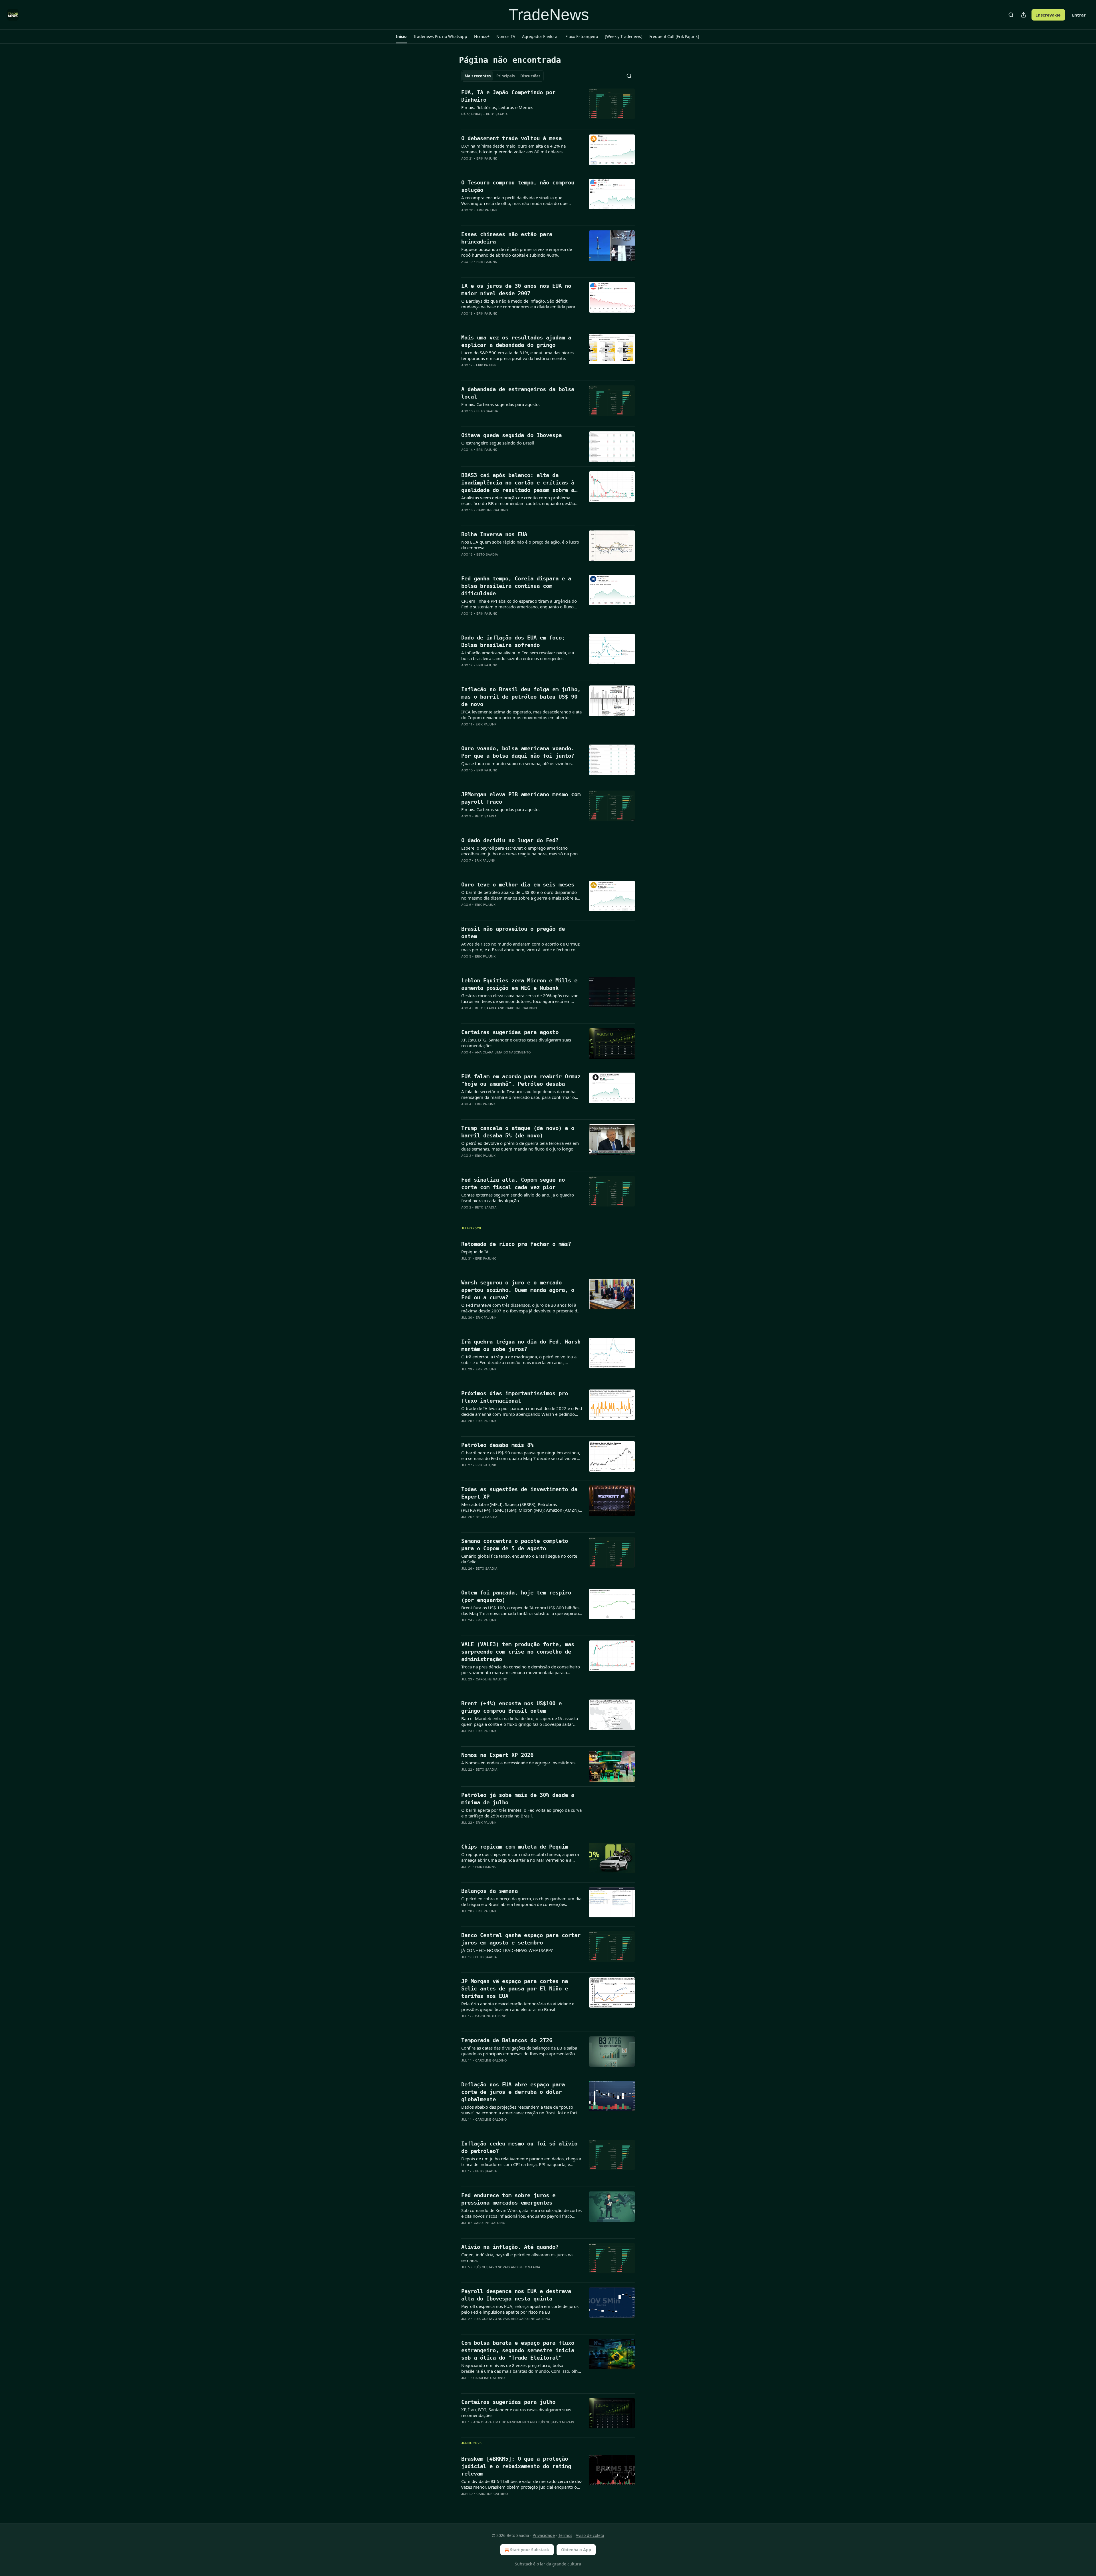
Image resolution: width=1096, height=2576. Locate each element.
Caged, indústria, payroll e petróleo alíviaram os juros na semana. (517, 2257)
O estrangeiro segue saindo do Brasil (498, 443)
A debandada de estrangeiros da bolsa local (518, 393)
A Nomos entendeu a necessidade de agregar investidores (518, 1763)
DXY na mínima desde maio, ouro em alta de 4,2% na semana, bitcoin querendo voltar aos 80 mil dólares (513, 149)
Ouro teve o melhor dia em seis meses (518, 884)
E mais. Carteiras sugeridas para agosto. (500, 404)
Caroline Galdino (492, 510)
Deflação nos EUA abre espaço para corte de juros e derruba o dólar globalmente (513, 2092)
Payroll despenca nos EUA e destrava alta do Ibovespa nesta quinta (516, 2295)
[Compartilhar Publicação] (1024, 15)
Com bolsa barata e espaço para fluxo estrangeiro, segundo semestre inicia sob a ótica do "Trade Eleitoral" (518, 2350)
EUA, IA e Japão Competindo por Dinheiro (508, 96)
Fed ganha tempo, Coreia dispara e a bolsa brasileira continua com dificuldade (516, 586)
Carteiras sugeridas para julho (508, 2402)
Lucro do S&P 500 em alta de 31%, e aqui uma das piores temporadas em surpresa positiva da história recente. (517, 355)
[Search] (1011, 15)
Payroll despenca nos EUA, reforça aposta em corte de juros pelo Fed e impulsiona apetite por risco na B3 (520, 2309)
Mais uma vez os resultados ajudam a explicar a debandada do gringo (516, 341)
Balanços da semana (489, 1891)
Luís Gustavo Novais (492, 2267)
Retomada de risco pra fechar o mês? (516, 1244)
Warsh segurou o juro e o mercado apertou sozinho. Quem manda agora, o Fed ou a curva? (518, 1290)
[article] (548, 107)
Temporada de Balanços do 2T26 (507, 2040)
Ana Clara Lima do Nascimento (503, 1052)
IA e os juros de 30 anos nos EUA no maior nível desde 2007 (516, 289)
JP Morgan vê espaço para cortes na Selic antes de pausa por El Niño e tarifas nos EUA (515, 1988)
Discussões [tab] (530, 76)
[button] (401, 37)
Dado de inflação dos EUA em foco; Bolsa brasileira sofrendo (513, 641)
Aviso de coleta (590, 2535)
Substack (523, 2564)
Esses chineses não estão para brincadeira (507, 238)
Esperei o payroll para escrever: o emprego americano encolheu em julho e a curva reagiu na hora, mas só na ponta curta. (521, 851)
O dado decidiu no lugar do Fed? (510, 840)
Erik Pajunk (487, 158)
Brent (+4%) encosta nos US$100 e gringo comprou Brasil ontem (511, 1707)
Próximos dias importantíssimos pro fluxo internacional (515, 1397)
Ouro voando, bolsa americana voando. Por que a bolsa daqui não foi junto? (518, 752)
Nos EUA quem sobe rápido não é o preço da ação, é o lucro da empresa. (520, 545)
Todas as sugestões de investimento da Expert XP (519, 1493)
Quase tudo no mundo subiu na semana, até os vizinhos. (517, 763)
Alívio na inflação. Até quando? (510, 2247)
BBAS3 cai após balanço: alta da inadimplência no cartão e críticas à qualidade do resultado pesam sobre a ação (518, 483)
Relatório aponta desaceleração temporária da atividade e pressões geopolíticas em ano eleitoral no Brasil (518, 2006)
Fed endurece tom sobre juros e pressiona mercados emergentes (508, 2199)
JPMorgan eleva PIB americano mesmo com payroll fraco (521, 798)
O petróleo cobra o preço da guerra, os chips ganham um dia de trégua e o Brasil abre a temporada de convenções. (521, 1901)
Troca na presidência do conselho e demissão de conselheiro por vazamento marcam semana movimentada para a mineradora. (521, 1670)
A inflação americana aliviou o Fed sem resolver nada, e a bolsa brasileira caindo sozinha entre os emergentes (518, 655)
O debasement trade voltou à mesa (511, 138)
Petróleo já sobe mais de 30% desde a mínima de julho (518, 1799)
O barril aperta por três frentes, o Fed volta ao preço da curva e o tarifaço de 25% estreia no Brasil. (521, 1813)
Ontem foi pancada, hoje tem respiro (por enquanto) (516, 1596)
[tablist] (502, 76)
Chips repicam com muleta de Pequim (515, 1847)
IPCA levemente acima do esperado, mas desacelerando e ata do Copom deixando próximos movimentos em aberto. (521, 715)
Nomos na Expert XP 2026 (497, 1755)
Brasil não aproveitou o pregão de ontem (513, 932)
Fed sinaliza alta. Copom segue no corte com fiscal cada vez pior (513, 1183)
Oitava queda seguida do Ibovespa (511, 435)
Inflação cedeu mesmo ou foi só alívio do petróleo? (519, 2147)
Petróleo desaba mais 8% (497, 1445)
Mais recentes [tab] (478, 76)
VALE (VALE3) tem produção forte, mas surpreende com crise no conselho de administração (518, 1652)
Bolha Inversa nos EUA (494, 534)
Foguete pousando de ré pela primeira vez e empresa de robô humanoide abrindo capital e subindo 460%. (517, 252)
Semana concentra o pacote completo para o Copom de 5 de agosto (515, 1545)
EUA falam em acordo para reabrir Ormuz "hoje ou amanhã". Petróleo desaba (521, 1080)
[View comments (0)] (503, 122)
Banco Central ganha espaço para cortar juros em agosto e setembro (521, 1939)
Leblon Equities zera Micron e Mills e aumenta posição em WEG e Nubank (519, 984)
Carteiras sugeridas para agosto (510, 1032)
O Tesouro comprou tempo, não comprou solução (518, 186)
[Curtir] (465, 122)
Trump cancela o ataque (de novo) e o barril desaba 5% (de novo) (518, 1132)
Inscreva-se (1048, 15)
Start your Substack (530, 2550)
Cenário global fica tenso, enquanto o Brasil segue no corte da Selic (519, 1559)
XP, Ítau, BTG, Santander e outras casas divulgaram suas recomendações (516, 1043)
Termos (565, 2535)
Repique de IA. (476, 1252)
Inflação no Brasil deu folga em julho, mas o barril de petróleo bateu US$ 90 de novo (521, 697)
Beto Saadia (497, 114)
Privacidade (544, 2535)
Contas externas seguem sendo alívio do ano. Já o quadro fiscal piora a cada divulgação (518, 1198)
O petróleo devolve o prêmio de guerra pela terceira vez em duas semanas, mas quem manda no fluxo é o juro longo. (520, 1146)
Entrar (1079, 15)
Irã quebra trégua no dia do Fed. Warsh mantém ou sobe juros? (521, 1345)
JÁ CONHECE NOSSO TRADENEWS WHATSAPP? (507, 1950)
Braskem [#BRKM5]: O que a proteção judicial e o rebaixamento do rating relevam (516, 2466)
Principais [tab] (505, 76)
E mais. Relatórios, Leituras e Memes (497, 107)
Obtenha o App (576, 2550)
